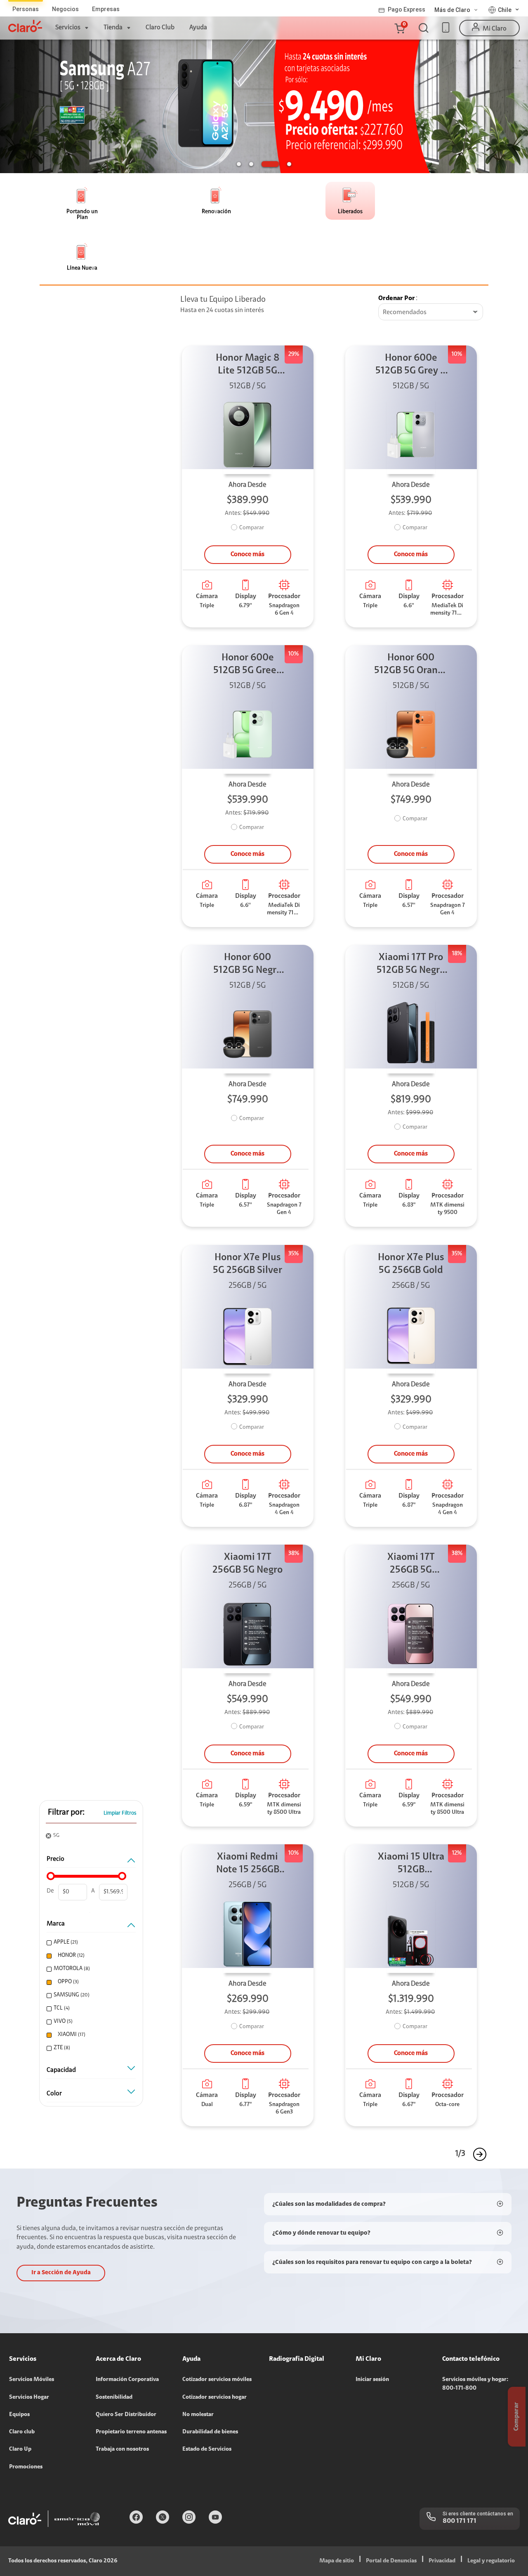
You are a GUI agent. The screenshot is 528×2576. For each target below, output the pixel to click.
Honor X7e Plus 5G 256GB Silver (247, 1264)
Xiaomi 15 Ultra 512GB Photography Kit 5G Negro (411, 1864)
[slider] (51, 1876)
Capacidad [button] (61, 2070)
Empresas (106, 9)
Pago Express (407, 9)
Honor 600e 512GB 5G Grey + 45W (411, 365)
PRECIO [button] (55, 1859)
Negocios (65, 9)
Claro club (22, 2432)
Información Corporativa (127, 2380)
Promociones (26, 2467)
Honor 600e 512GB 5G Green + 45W (248, 665)
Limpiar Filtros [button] (120, 1813)
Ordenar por (397, 298)
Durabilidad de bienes (210, 2432)
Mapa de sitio (337, 2561)
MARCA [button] (56, 1924)
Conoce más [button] (247, 554)
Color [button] (54, 2094)
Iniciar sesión (372, 2380)
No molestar (198, 2415)
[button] (399, 28)
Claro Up (20, 2449)
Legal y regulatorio (491, 2561)
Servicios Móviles (32, 2380)
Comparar (252, 528)
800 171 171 (460, 2521)
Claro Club (160, 28)
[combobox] (431, 312)
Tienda (113, 28)
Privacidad (442, 2561)
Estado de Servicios (207, 2449)
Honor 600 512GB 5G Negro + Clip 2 (247, 965)
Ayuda (198, 28)
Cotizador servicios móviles (217, 2380)
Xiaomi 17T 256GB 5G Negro (247, 1564)
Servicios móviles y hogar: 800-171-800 (475, 2384)
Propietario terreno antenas (131, 2432)
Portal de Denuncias (391, 2561)
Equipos (19, 2415)
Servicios (68, 28)
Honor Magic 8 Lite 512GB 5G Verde (248, 365)
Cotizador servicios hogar (214, 2398)
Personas (26, 9)
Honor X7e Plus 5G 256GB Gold (411, 1264)
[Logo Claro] (25, 26)
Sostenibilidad (114, 2398)
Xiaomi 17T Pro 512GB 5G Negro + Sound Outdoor (411, 965)
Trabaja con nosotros (122, 2449)
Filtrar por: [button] (66, 1813)
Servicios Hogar (29, 2398)
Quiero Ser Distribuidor (126, 2415)
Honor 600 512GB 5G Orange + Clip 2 (411, 665)
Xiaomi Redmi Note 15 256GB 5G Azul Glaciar (248, 1864)
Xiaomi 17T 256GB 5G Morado (411, 1565)
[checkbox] (90, 1943)
